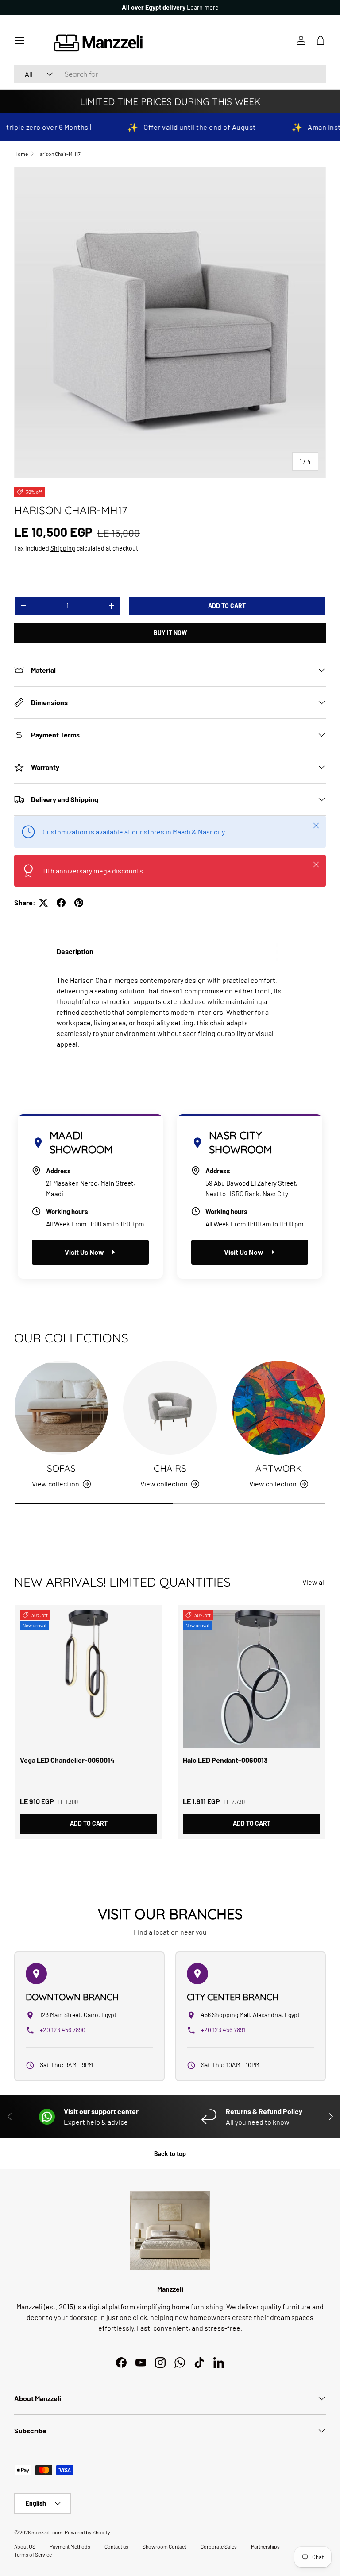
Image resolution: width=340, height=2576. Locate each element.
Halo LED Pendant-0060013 (225, 1760)
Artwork (279, 1468)
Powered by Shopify (87, 2532)
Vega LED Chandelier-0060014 (67, 1760)
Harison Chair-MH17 (58, 154)
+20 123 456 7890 (63, 2030)
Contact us (116, 2546)
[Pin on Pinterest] (79, 903)
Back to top (170, 2154)
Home (21, 154)
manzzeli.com (47, 2532)
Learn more (203, 7)
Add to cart (227, 606)
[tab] (75, 951)
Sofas (61, 1468)
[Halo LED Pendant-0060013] (251, 1679)
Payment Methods (70, 2546)
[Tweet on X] (43, 903)
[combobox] (170, 74)
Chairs (170, 1468)
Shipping (63, 548)
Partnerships (265, 2546)
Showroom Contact (164, 2546)
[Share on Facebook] (61, 903)
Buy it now (170, 633)
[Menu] (19, 40)
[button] (321, 40)
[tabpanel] (170, 1009)
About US (25, 2546)
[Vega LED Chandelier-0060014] (89, 1679)
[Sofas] (61, 1407)
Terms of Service (33, 2554)
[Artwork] (279, 1407)
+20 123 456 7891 (223, 2030)
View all (314, 1582)
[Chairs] (170, 1407)
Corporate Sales (219, 2546)
